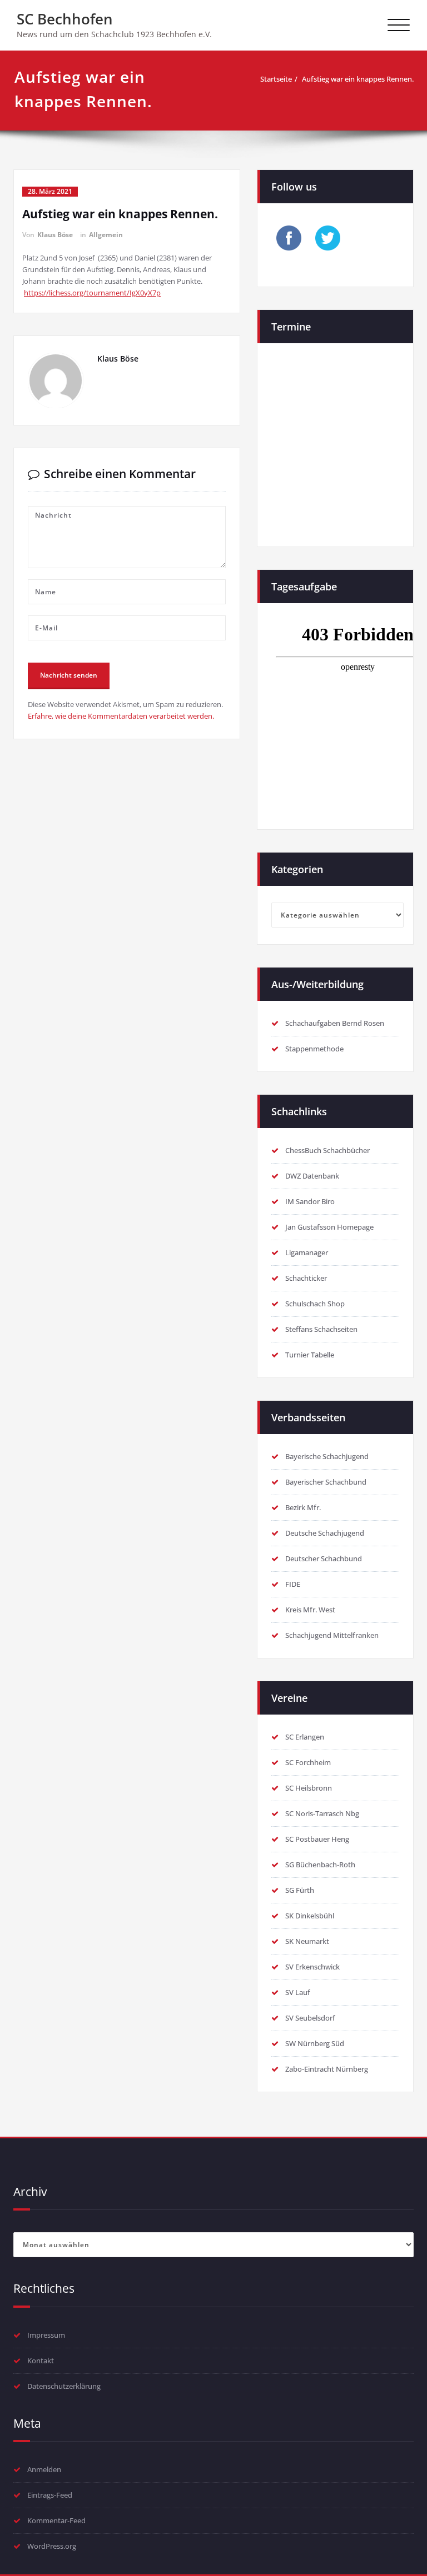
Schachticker (306, 1278)
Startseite (276, 79)
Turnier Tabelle (310, 1355)
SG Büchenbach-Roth (320, 1865)
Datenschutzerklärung (64, 2386)
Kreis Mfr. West (310, 1610)
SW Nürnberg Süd (315, 2043)
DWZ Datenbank (312, 1176)
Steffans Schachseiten (321, 1329)
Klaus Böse (55, 235)
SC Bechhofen (65, 19)
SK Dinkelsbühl (310, 1916)
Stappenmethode (314, 1049)
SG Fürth (300, 1890)
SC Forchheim (308, 1762)
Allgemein (106, 235)
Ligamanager (307, 1252)
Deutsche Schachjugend (325, 1533)
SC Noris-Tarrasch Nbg (322, 1813)
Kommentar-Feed (56, 2520)
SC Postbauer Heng (317, 1839)
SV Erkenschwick (312, 1967)
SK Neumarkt (307, 1941)
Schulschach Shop (315, 1304)
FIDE (293, 1584)
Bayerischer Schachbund (326, 1482)
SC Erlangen (305, 1737)
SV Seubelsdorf (310, 2018)
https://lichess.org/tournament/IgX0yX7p (92, 293)
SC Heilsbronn (309, 1788)
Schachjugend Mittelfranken (332, 1635)
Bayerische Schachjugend (327, 1456)
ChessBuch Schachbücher (327, 1150)
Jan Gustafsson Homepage (329, 1227)
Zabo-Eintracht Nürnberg (327, 2069)
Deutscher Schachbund (324, 1558)
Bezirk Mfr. (303, 1507)
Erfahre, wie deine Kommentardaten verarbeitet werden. (121, 716)
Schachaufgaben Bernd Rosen (335, 1023)
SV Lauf (298, 1992)
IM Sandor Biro (310, 1201)
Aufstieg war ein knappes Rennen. (358, 79)
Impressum (46, 2335)
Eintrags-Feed (50, 2495)
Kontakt (41, 2361)
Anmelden (44, 2469)
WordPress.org (52, 2546)
